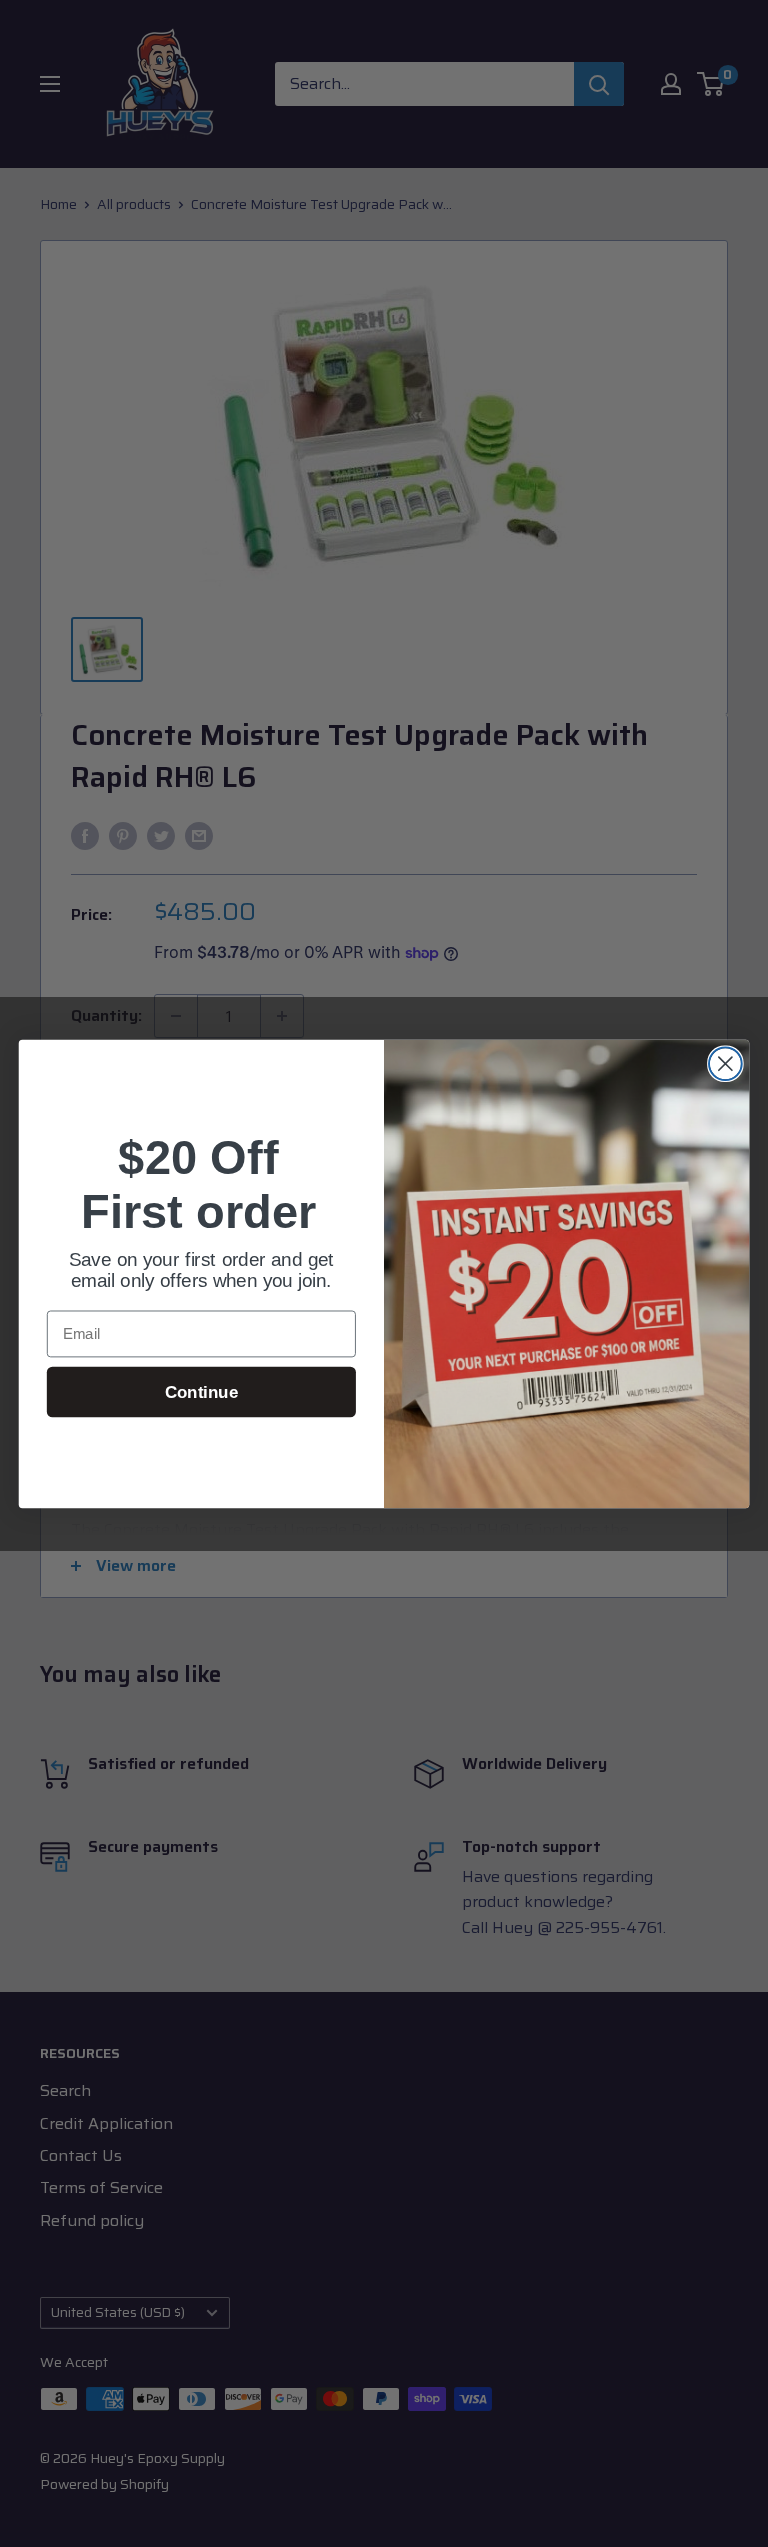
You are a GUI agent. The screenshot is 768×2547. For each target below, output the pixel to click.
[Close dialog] (725, 1063)
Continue (201, 1391)
